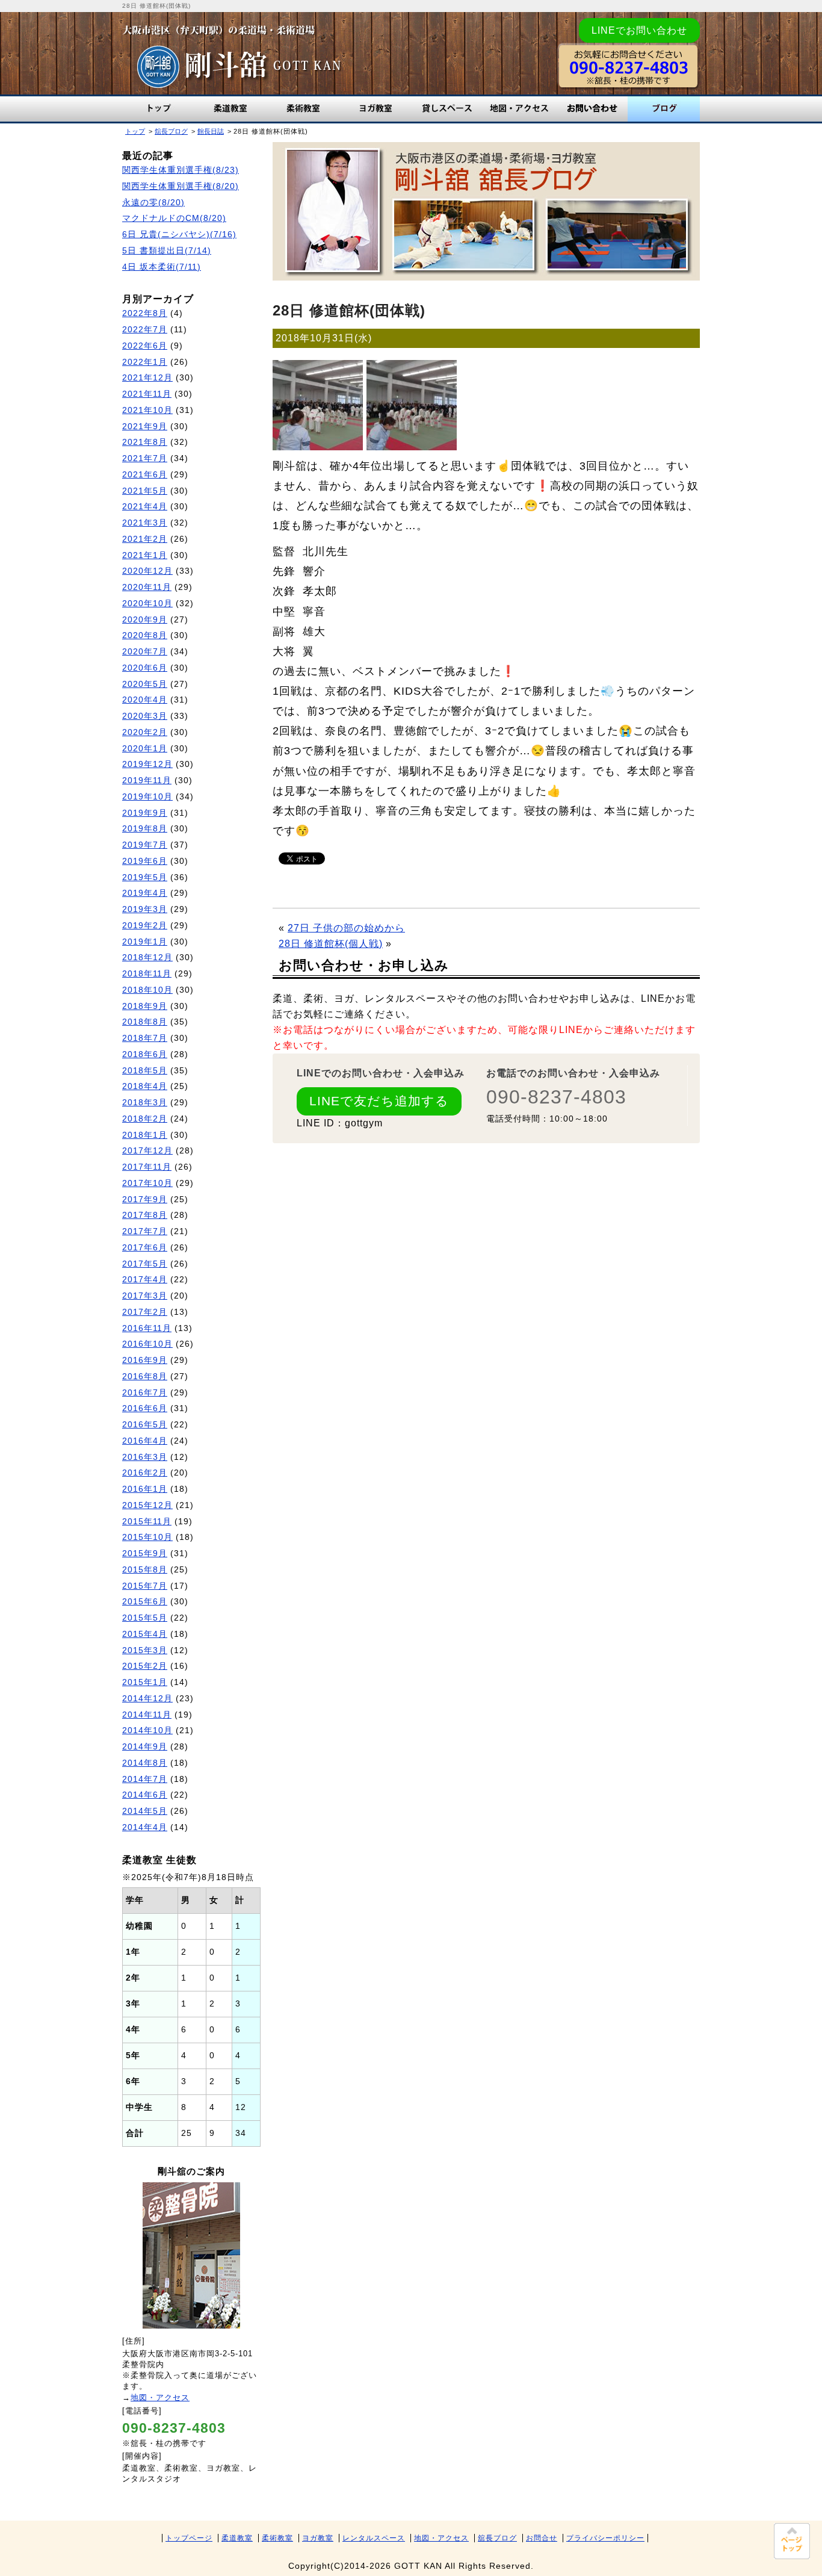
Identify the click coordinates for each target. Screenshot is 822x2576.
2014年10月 (147, 1730)
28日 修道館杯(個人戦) (331, 944)
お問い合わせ (592, 109)
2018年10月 (147, 990)
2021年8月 (145, 442)
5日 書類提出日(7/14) (167, 251)
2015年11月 (147, 1522)
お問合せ (542, 2538)
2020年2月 (145, 732)
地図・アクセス (519, 109)
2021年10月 (147, 410)
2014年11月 (147, 1715)
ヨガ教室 (375, 109)
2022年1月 (145, 362)
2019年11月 (147, 781)
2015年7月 (145, 1586)
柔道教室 (230, 109)
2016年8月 (145, 1376)
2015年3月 (145, 1650)
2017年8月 (145, 1215)
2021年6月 (145, 475)
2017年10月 (147, 1183)
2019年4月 (145, 893)
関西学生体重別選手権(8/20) (181, 186)
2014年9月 (145, 1747)
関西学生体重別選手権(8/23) (181, 170)
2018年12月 (147, 957)
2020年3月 (145, 716)
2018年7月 (145, 1038)
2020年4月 (145, 700)
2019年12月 (147, 764)
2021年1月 (145, 555)
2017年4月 (145, 1280)
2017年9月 (145, 1200)
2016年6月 (145, 1408)
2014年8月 (145, 1763)
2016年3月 (145, 1457)
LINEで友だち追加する (379, 1101)
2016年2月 (145, 1473)
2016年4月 (145, 1441)
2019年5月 (145, 877)
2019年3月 (145, 909)
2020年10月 (147, 604)
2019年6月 (145, 861)
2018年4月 (145, 1086)
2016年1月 (145, 1489)
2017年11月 (147, 1167)
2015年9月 (145, 1553)
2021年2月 (145, 539)
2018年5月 (145, 1071)
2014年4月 (145, 1827)
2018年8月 (145, 1022)
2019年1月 (145, 942)
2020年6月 (145, 668)
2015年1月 (145, 1682)
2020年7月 (145, 652)
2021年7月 (145, 458)
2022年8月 (145, 313)
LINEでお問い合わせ (639, 30)
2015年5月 (145, 1618)
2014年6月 (145, 1795)
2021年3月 (145, 523)
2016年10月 (147, 1344)
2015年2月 (145, 1666)
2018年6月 (145, 1054)
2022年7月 (145, 330)
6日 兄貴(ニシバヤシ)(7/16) (179, 234)
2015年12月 (147, 1505)
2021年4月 (145, 507)
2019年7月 (145, 845)
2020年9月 (145, 620)
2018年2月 (145, 1119)
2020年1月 (145, 749)
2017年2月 (145, 1312)
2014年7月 (145, 1779)
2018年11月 (147, 974)
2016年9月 (145, 1360)
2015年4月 (145, 1634)
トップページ (189, 2538)
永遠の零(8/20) (153, 203)
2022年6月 (145, 346)
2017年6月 (145, 1248)
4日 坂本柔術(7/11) (162, 267)
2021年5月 (145, 491)
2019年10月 (147, 797)
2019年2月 (145, 926)
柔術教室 (303, 109)
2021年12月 (147, 378)
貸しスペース (447, 109)
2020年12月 (147, 571)
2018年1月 (145, 1135)
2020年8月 (145, 635)
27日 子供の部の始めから (346, 928)
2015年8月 (145, 1570)
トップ (158, 109)
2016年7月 (145, 1393)
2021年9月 (145, 427)
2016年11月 (147, 1328)
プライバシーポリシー (605, 2538)
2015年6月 (145, 1602)
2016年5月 (145, 1425)
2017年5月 (145, 1264)
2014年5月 (145, 1811)
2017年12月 (147, 1151)
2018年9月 (145, 1006)
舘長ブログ (664, 109)
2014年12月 (147, 1699)
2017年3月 (145, 1296)
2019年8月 (145, 829)
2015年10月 (147, 1537)
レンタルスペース (374, 2538)
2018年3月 (145, 1103)
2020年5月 (145, 684)
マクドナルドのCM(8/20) (174, 218)
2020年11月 (147, 587)
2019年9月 (145, 813)
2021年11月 (147, 394)
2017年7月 (145, 1231)
